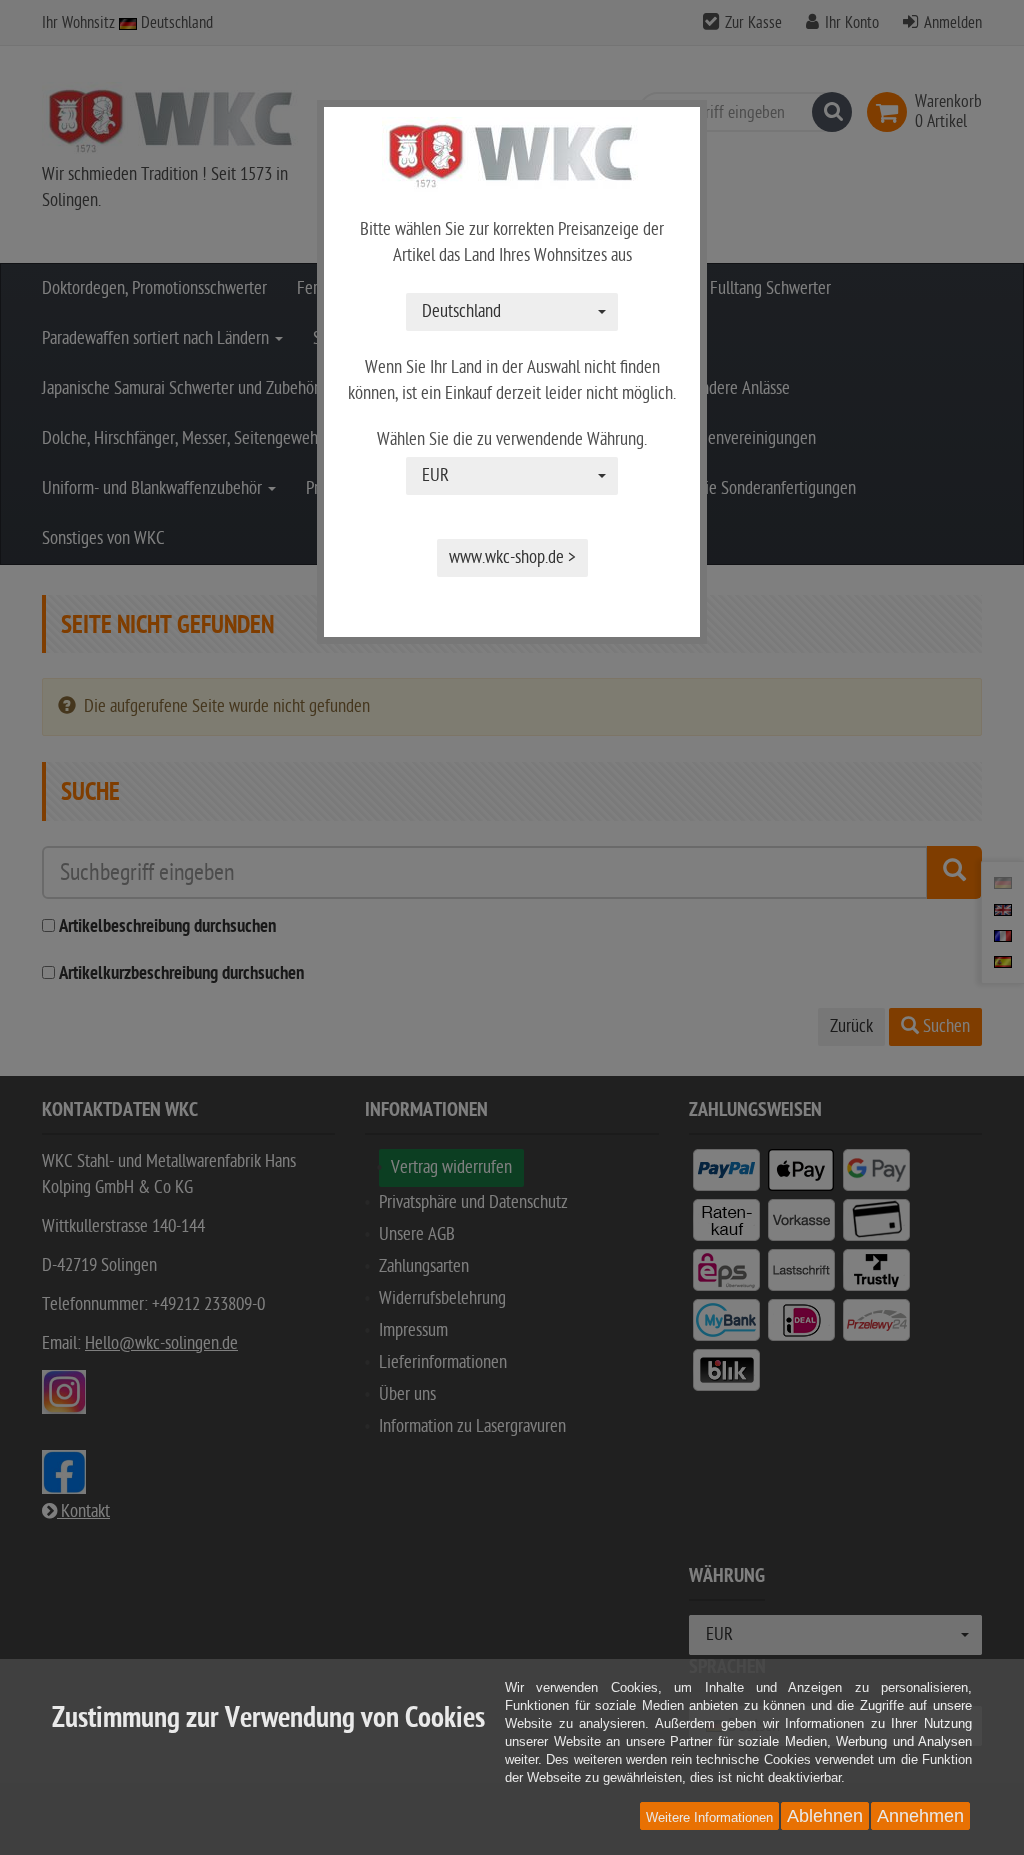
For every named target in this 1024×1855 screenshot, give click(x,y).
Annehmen (920, 1816)
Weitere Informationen (709, 1817)
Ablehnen (825, 1816)
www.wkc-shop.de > (512, 557)
